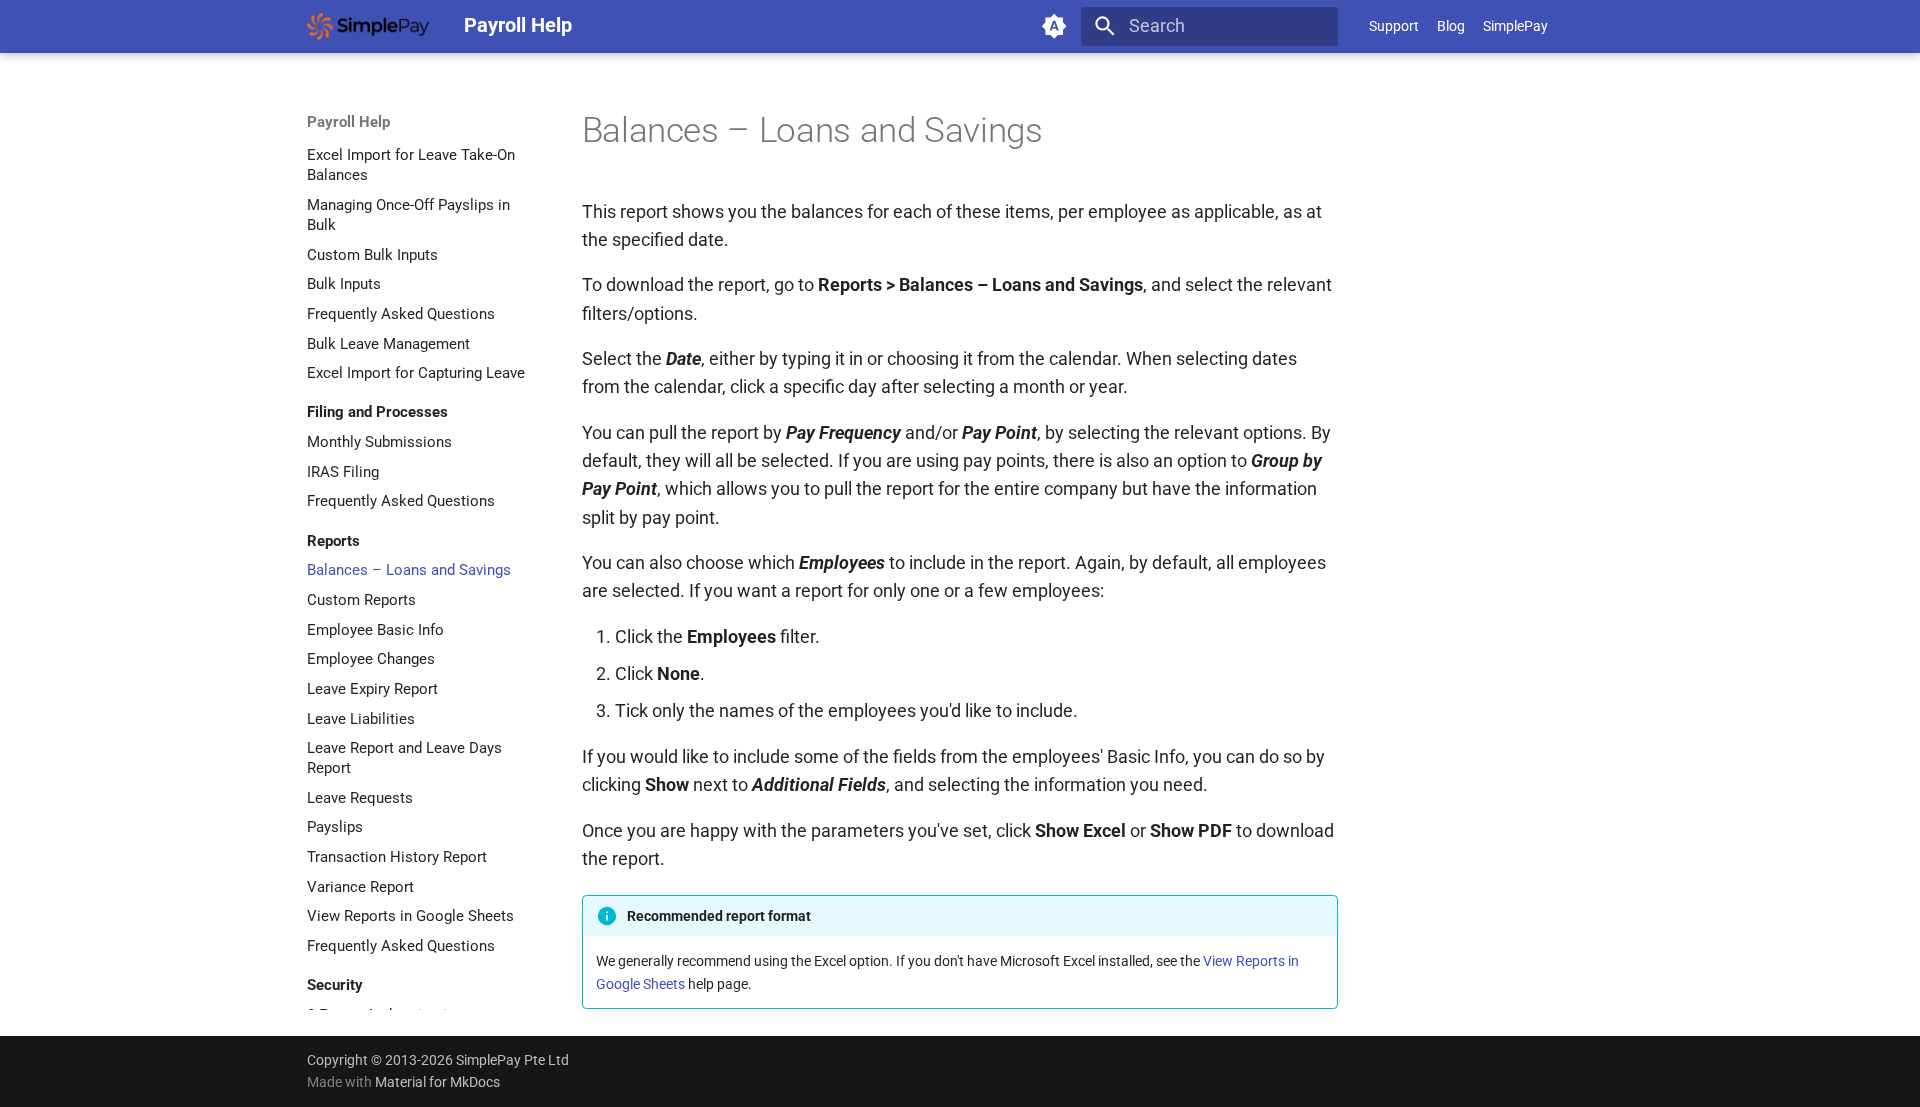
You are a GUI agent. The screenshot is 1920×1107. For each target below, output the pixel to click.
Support (1394, 26)
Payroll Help (348, 122)
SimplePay (1515, 26)
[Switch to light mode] (1055, 26)
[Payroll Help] (368, 26)
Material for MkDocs (437, 1082)
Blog (1451, 26)
